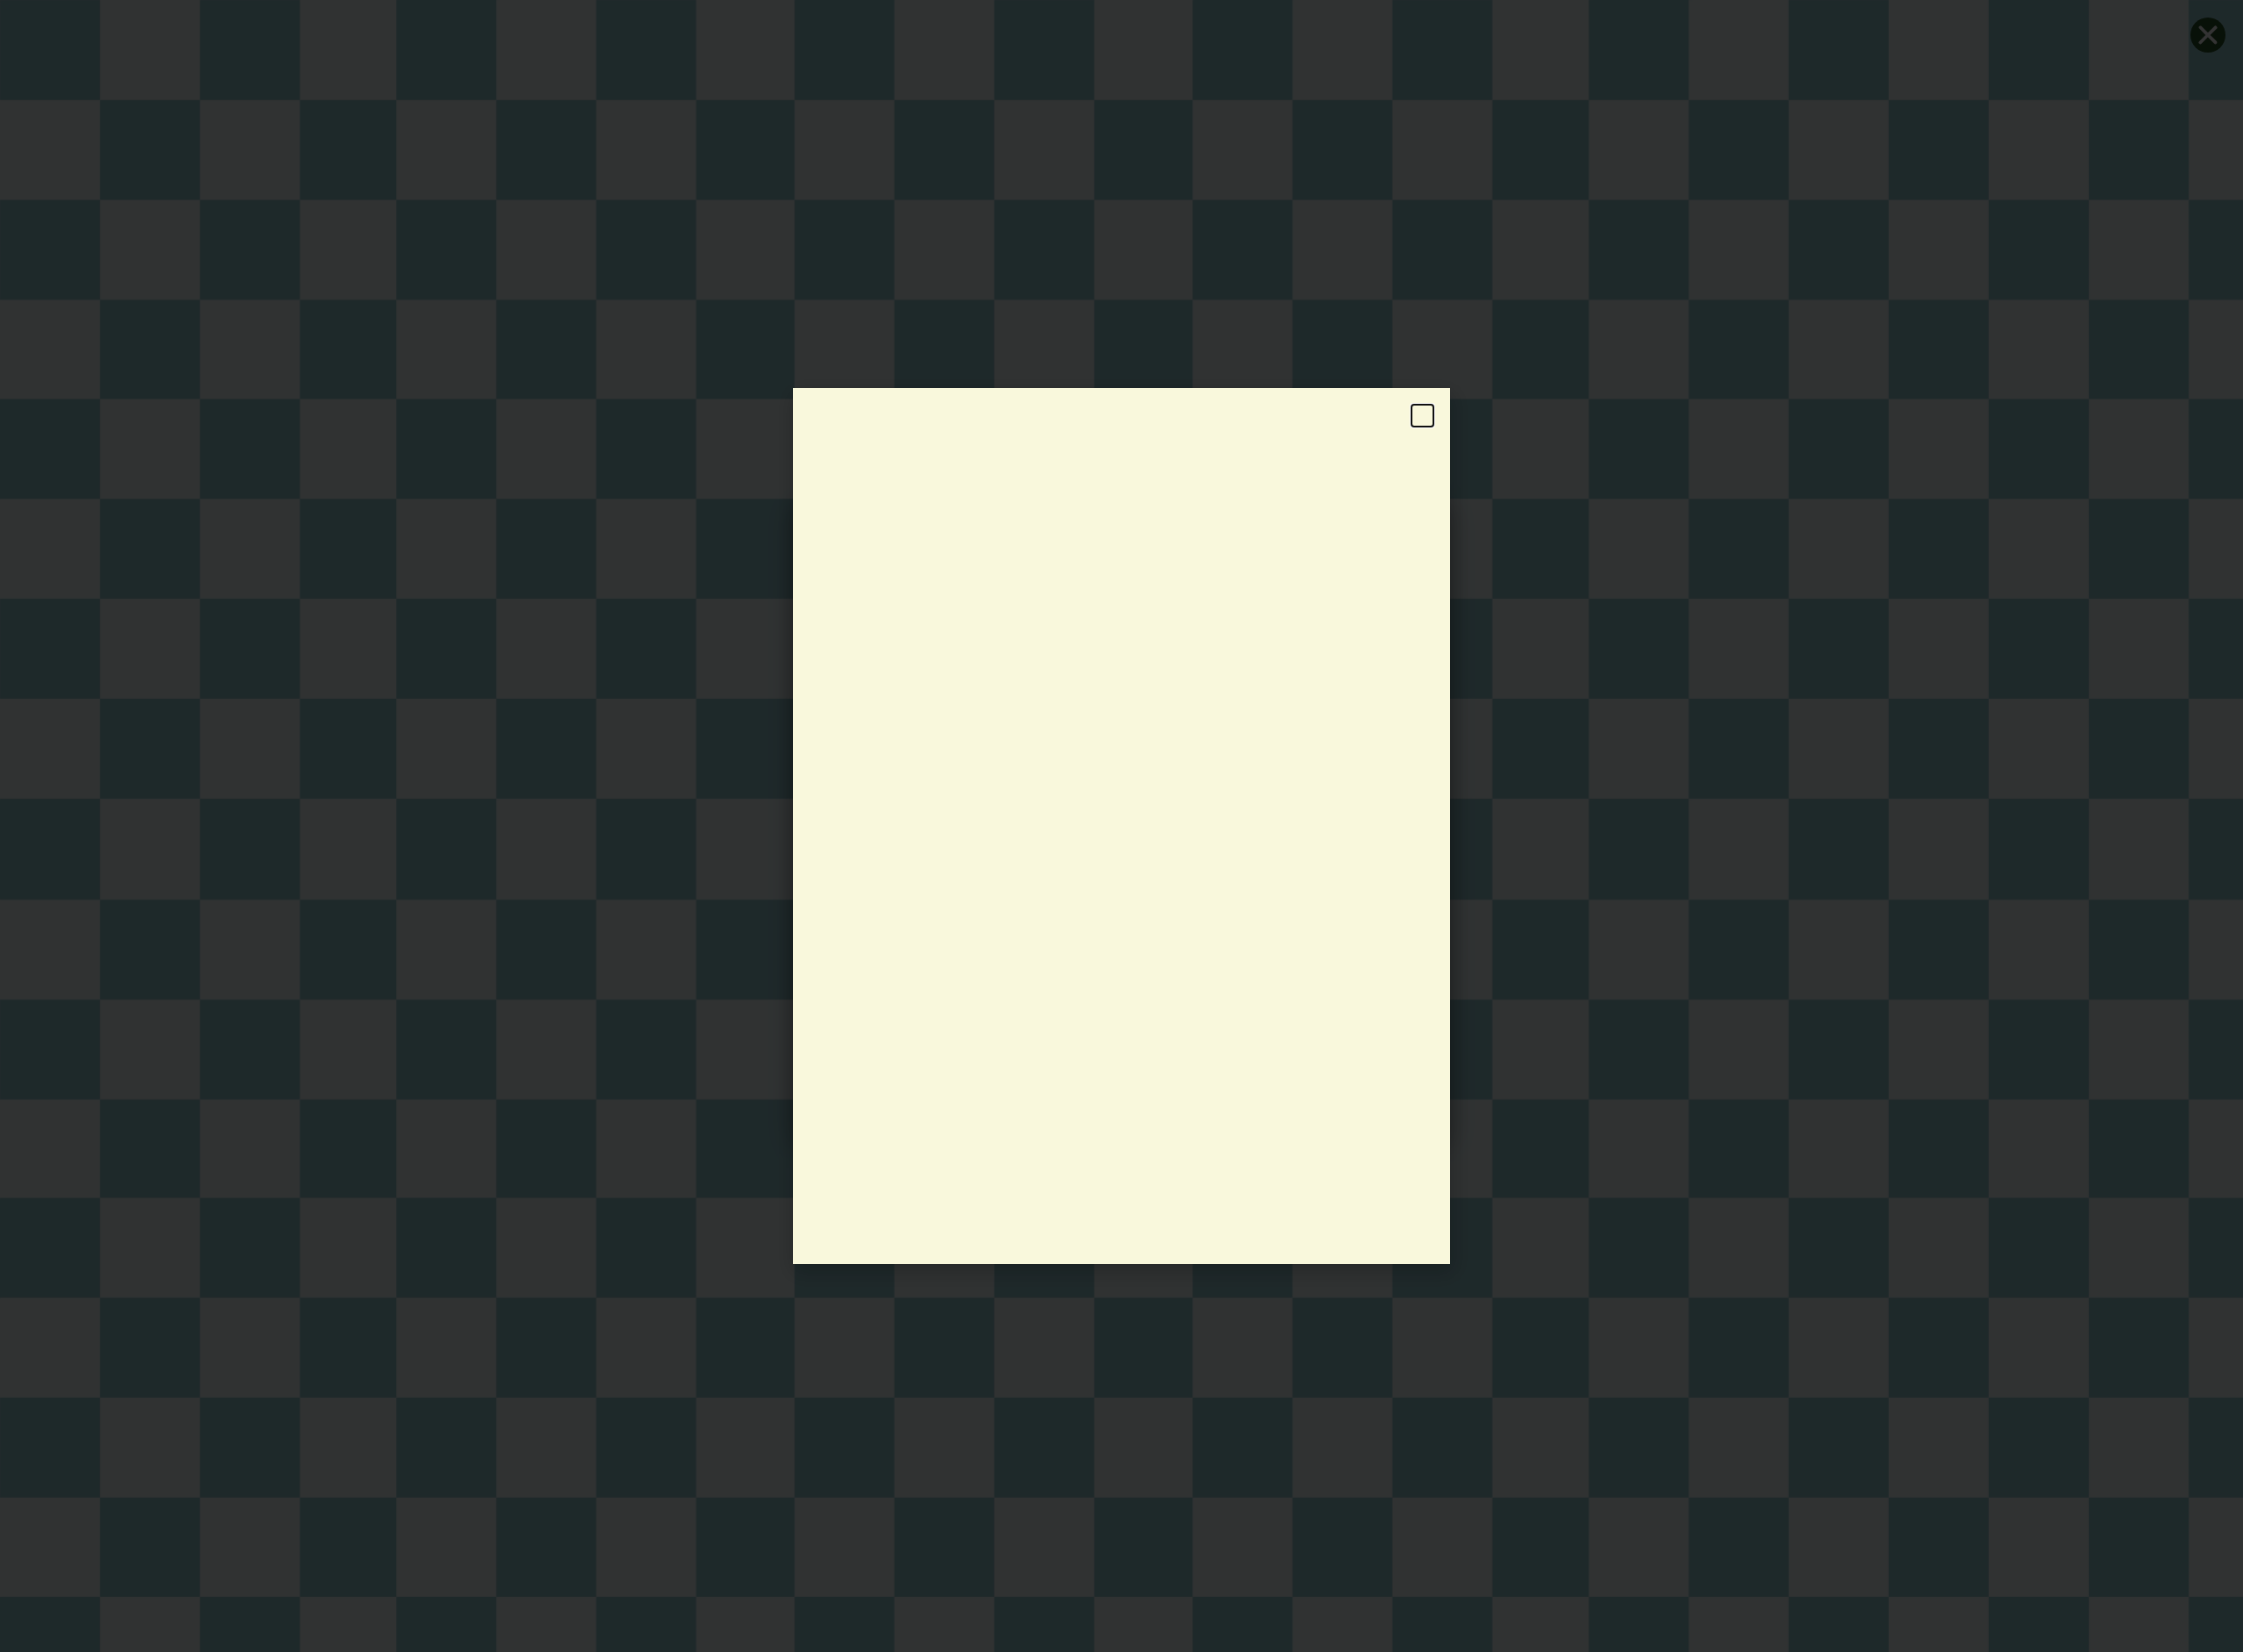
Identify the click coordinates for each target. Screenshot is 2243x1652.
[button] (1422, 416)
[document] (1121, 826)
